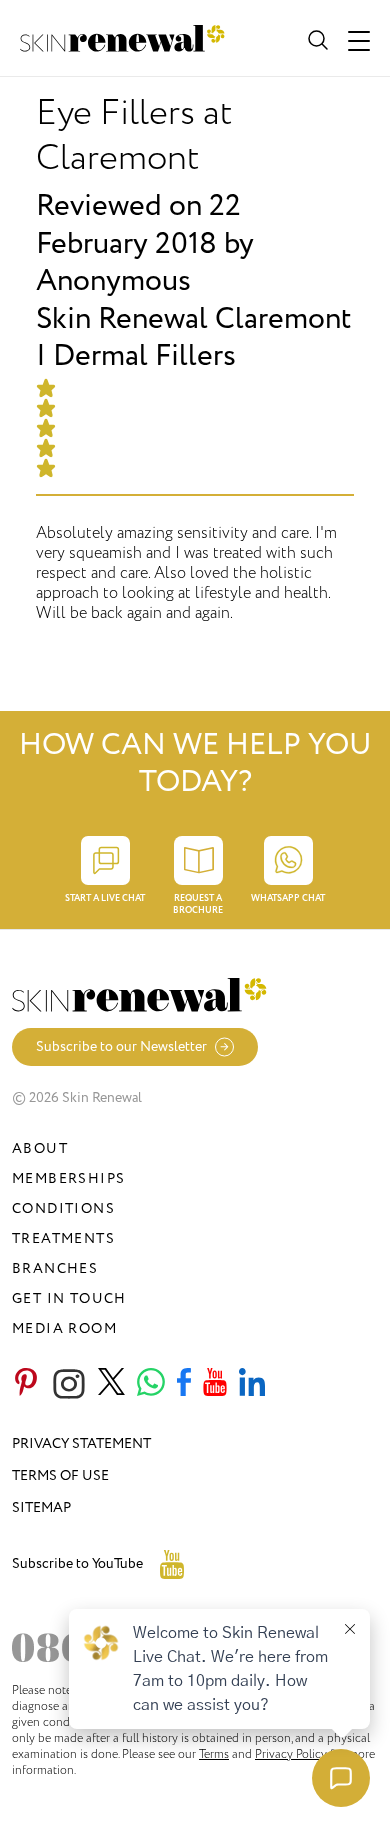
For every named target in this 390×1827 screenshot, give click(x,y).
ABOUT (40, 1148)
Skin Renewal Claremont (194, 319)
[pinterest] (26, 1384)
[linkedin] (252, 1384)
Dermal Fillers (144, 356)
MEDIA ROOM (64, 1328)
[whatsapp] (151, 1384)
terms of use (60, 1475)
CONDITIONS (63, 1208)
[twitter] (111, 1384)
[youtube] (215, 1384)
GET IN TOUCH (69, 1298)
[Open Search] (316, 38)
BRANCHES (55, 1268)
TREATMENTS (63, 1238)
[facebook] (184, 1384)
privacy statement (81, 1443)
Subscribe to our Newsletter (121, 1046)
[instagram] (69, 1384)
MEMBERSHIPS (68, 1178)
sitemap (41, 1507)
